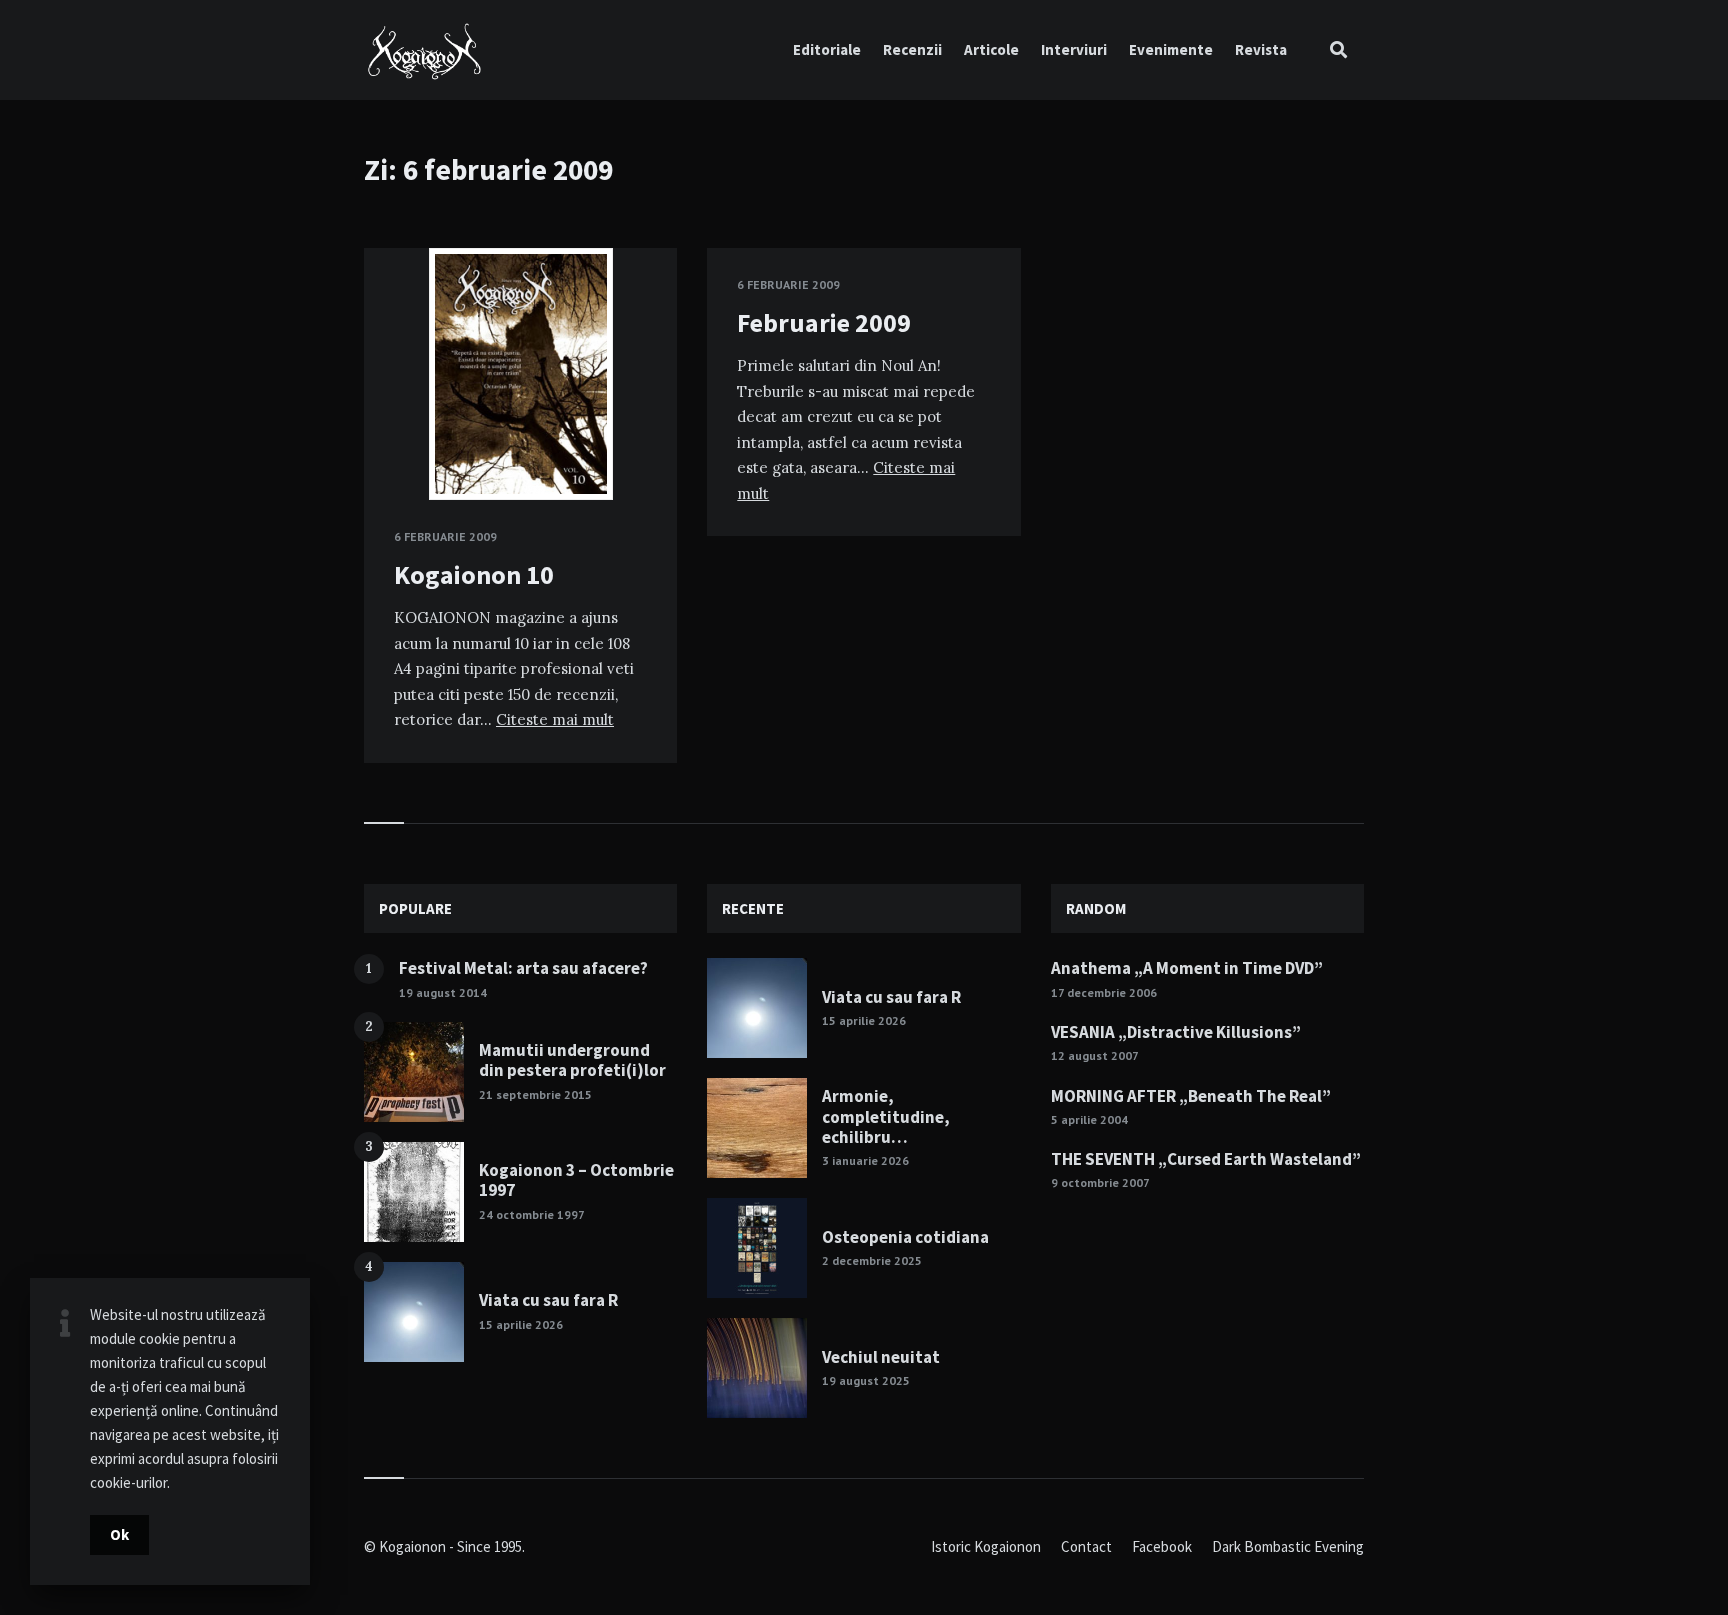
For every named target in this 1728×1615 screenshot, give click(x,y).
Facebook (1162, 1546)
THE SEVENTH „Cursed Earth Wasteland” (1206, 1159)
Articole (991, 49)
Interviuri (1074, 49)
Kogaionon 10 (474, 574)
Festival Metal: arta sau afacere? (523, 968)
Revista (1261, 49)
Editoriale (827, 49)
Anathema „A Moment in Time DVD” (1187, 968)
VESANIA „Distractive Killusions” (1176, 1032)
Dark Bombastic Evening (1288, 1546)
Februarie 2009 (824, 322)
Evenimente (1171, 49)
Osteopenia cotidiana (905, 1237)
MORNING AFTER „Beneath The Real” (1191, 1096)
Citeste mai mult (555, 719)
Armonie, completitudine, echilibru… (886, 1116)
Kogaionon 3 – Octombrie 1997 (576, 1180)
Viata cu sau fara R (548, 1300)
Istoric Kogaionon (986, 1546)
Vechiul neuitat (881, 1357)
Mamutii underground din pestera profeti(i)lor (572, 1060)
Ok (119, 1534)
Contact (1086, 1546)
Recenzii (912, 49)
